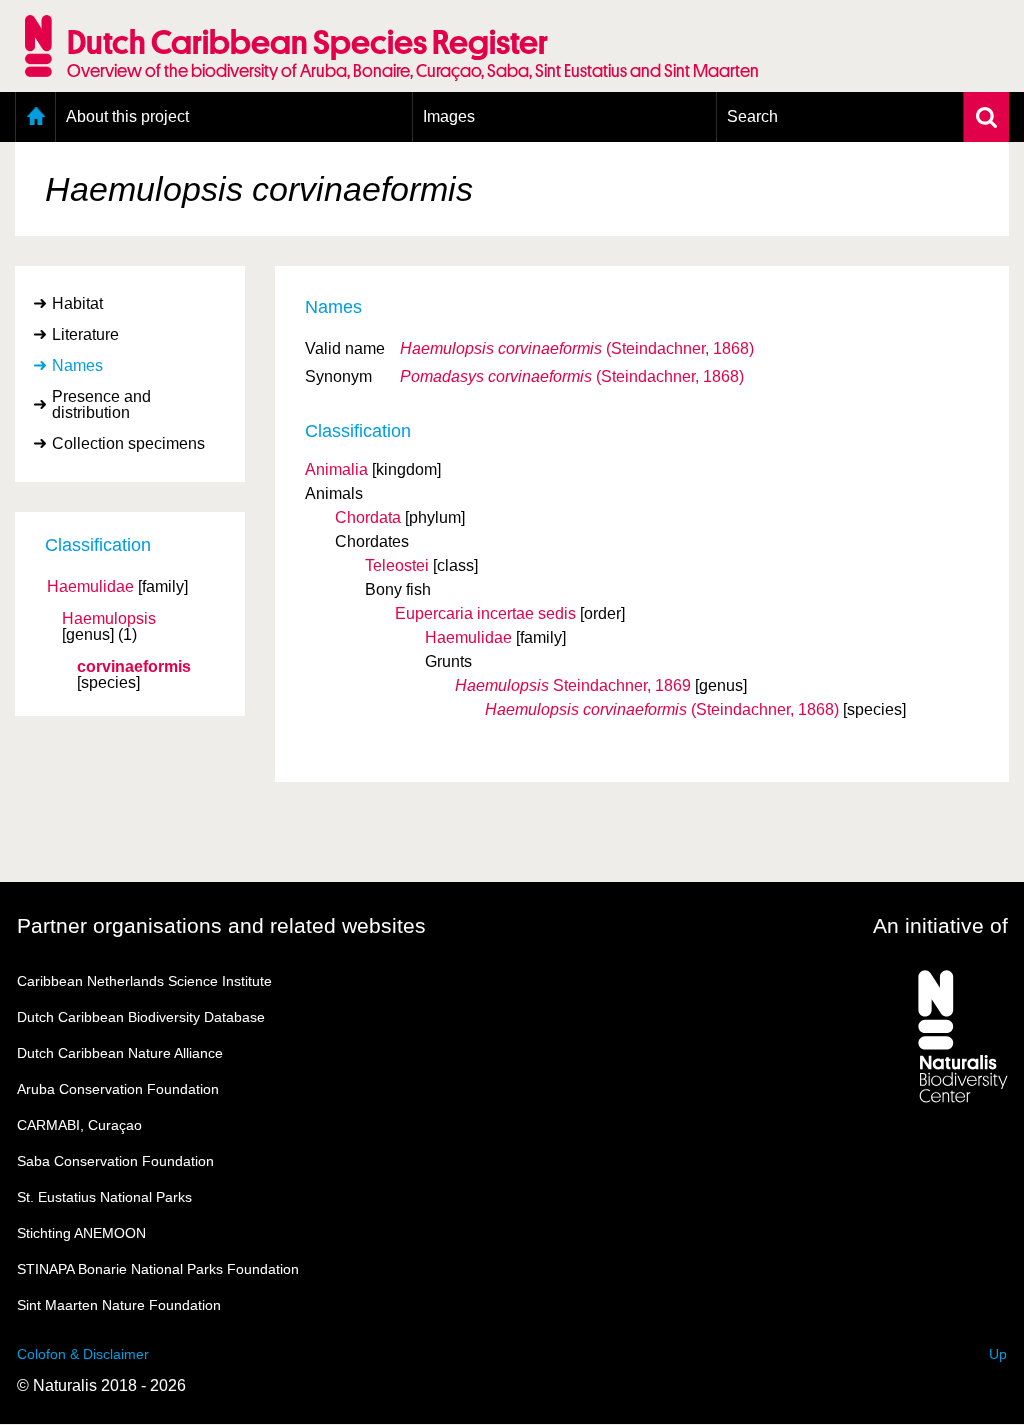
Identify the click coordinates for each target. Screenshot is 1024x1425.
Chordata (368, 517)
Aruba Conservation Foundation (118, 1089)
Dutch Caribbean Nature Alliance (120, 1053)
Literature (85, 334)
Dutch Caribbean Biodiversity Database (141, 1017)
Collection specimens (128, 443)
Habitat (77, 303)
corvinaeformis (134, 667)
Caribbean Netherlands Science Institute (144, 981)
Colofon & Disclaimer (83, 1354)
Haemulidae (90, 587)
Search (752, 116)
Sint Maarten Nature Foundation (119, 1305)
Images (449, 116)
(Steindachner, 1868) (577, 348)
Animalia (336, 469)
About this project (127, 116)
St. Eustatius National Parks (104, 1197)
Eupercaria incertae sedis (485, 613)
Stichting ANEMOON (81, 1233)
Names (77, 365)
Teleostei (397, 565)
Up (998, 1354)
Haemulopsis (109, 619)
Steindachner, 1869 (573, 685)
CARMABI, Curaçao (79, 1125)
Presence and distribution (101, 404)
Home (35, 117)
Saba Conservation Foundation (115, 1161)
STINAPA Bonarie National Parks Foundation (158, 1269)
